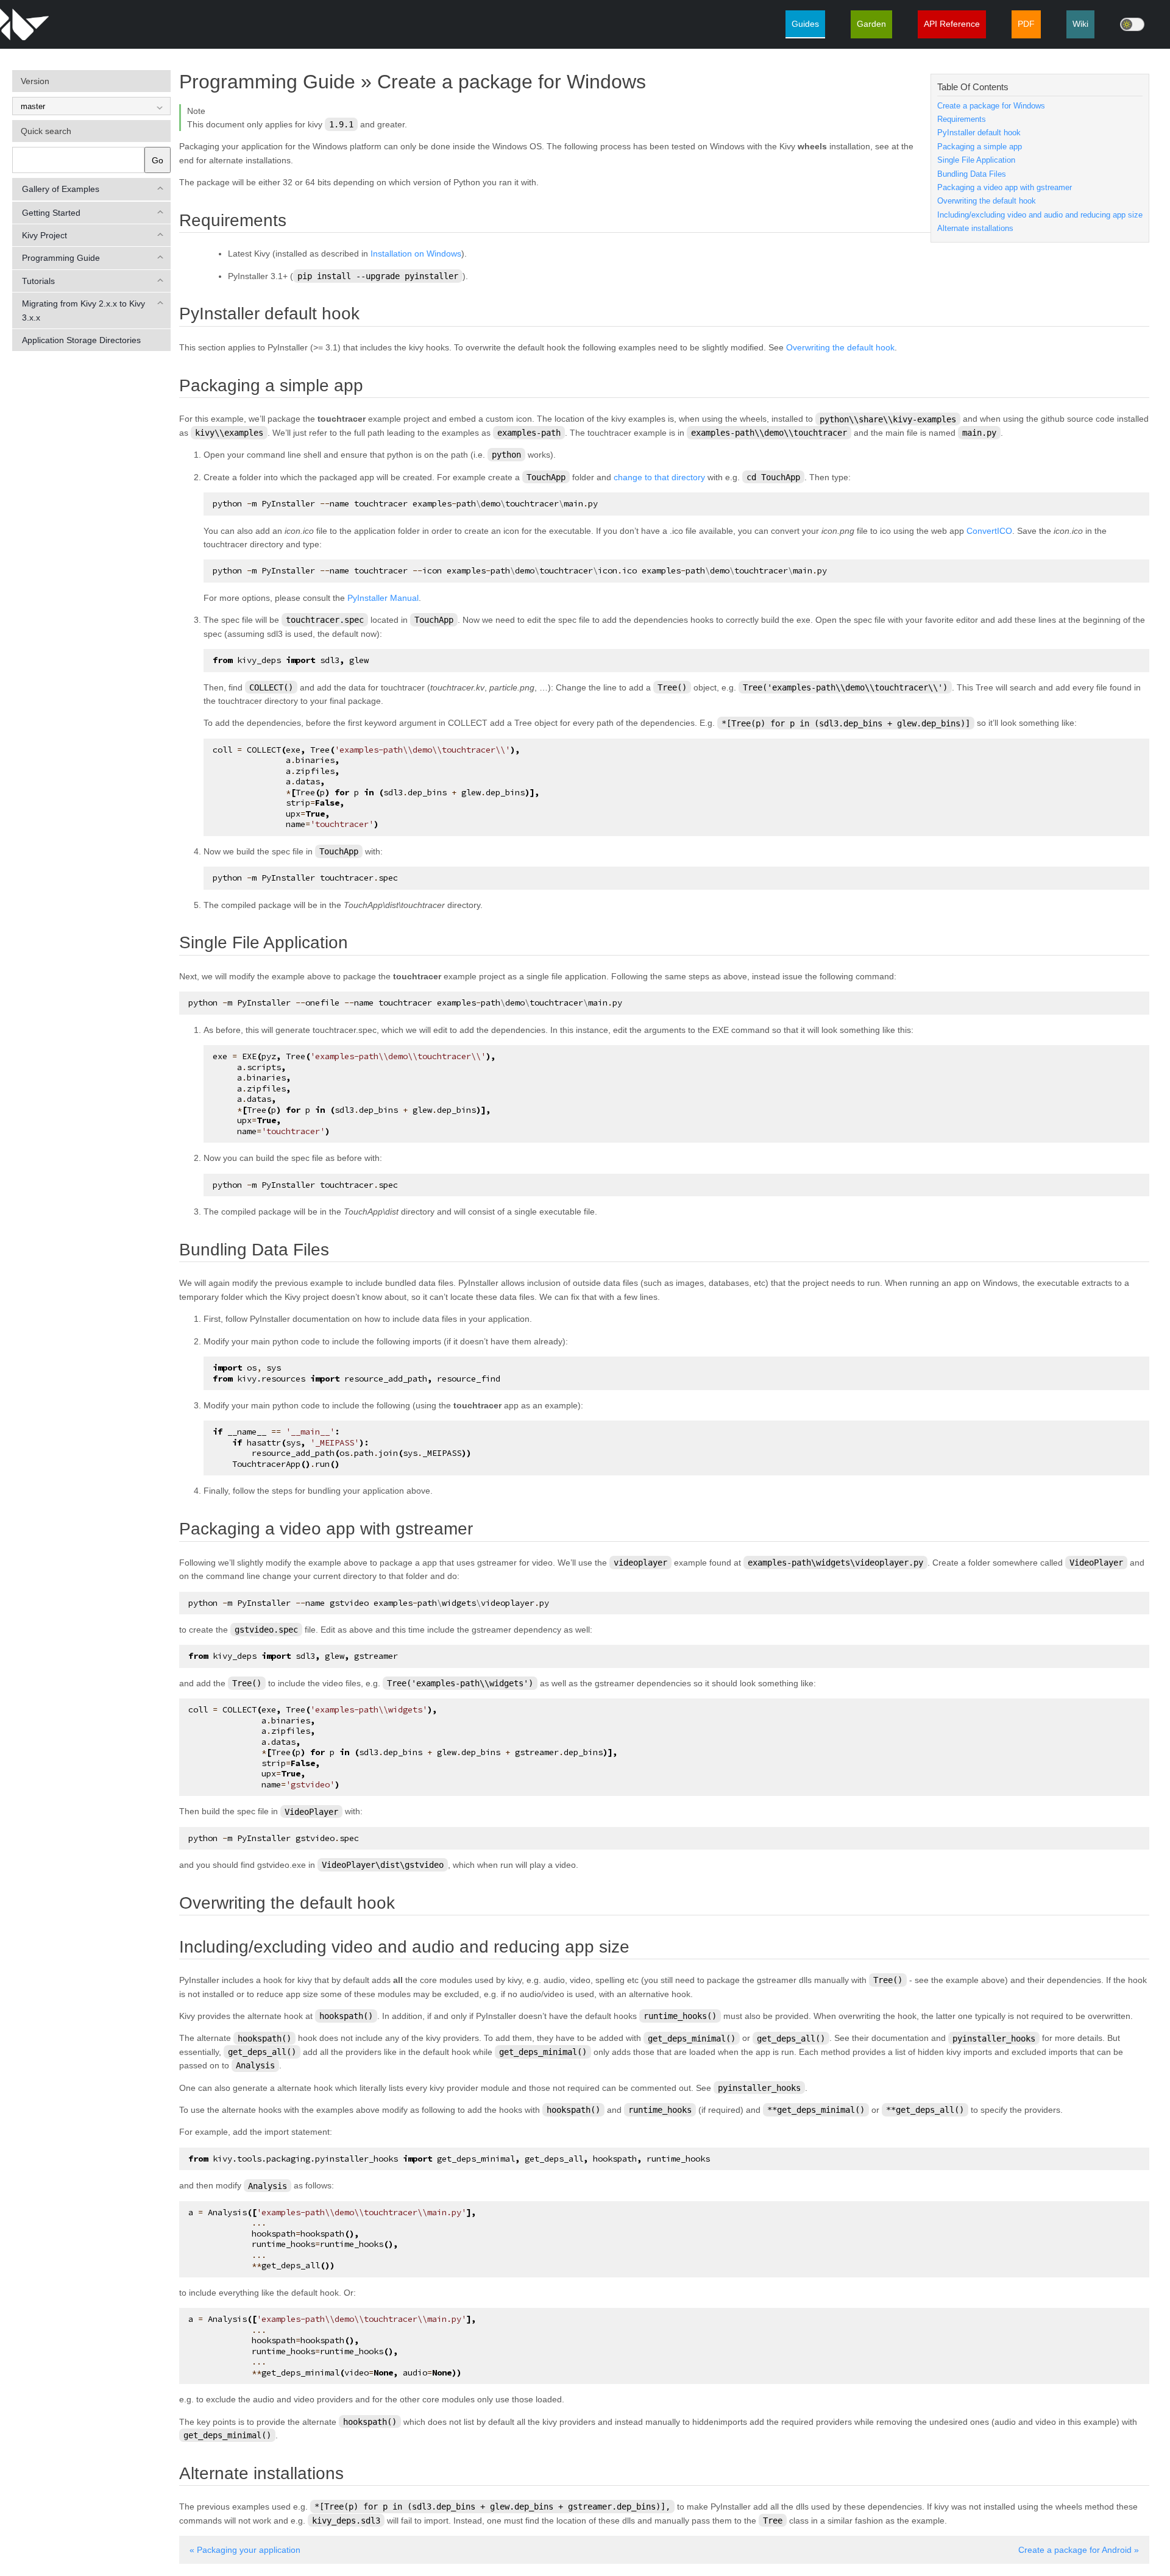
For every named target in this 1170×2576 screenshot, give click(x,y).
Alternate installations (975, 229)
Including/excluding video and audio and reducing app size (1040, 215)
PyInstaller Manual (383, 598)
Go (158, 160)
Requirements (962, 119)
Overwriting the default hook (987, 201)
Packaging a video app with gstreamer (1005, 188)
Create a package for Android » (1079, 2550)
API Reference (952, 24)
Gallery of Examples (61, 189)
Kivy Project (44, 235)
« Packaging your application (245, 2550)
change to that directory (659, 477)
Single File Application (976, 160)
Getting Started (51, 213)
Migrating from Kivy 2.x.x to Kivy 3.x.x (83, 310)
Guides (805, 24)
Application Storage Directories (81, 340)
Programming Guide (61, 258)
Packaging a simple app (980, 147)
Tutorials (38, 281)
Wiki (1080, 24)
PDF (1026, 24)
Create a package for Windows (991, 106)
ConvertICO (989, 531)
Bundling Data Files (972, 174)
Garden (871, 24)
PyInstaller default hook (979, 133)
